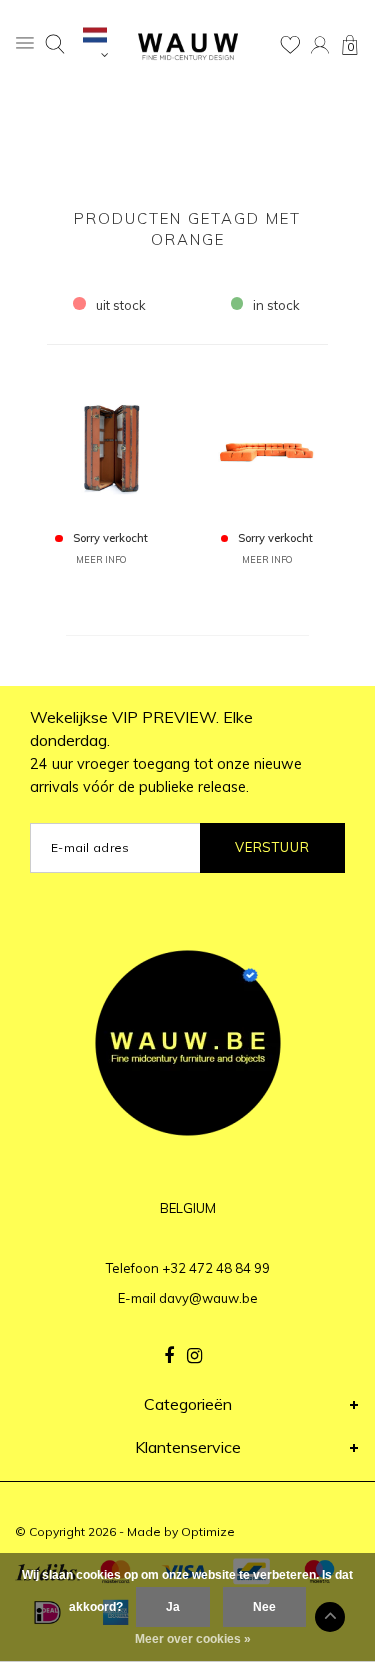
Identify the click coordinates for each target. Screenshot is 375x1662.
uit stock (121, 305)
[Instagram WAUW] (194, 1356)
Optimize (208, 1531)
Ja (173, 1607)
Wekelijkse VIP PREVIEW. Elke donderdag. (166, 751)
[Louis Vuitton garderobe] (101, 446)
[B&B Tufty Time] (267, 446)
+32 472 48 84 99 (216, 1268)
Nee (264, 1607)
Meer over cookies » (193, 1639)
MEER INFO (101, 559)
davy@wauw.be (208, 1298)
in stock (276, 305)
